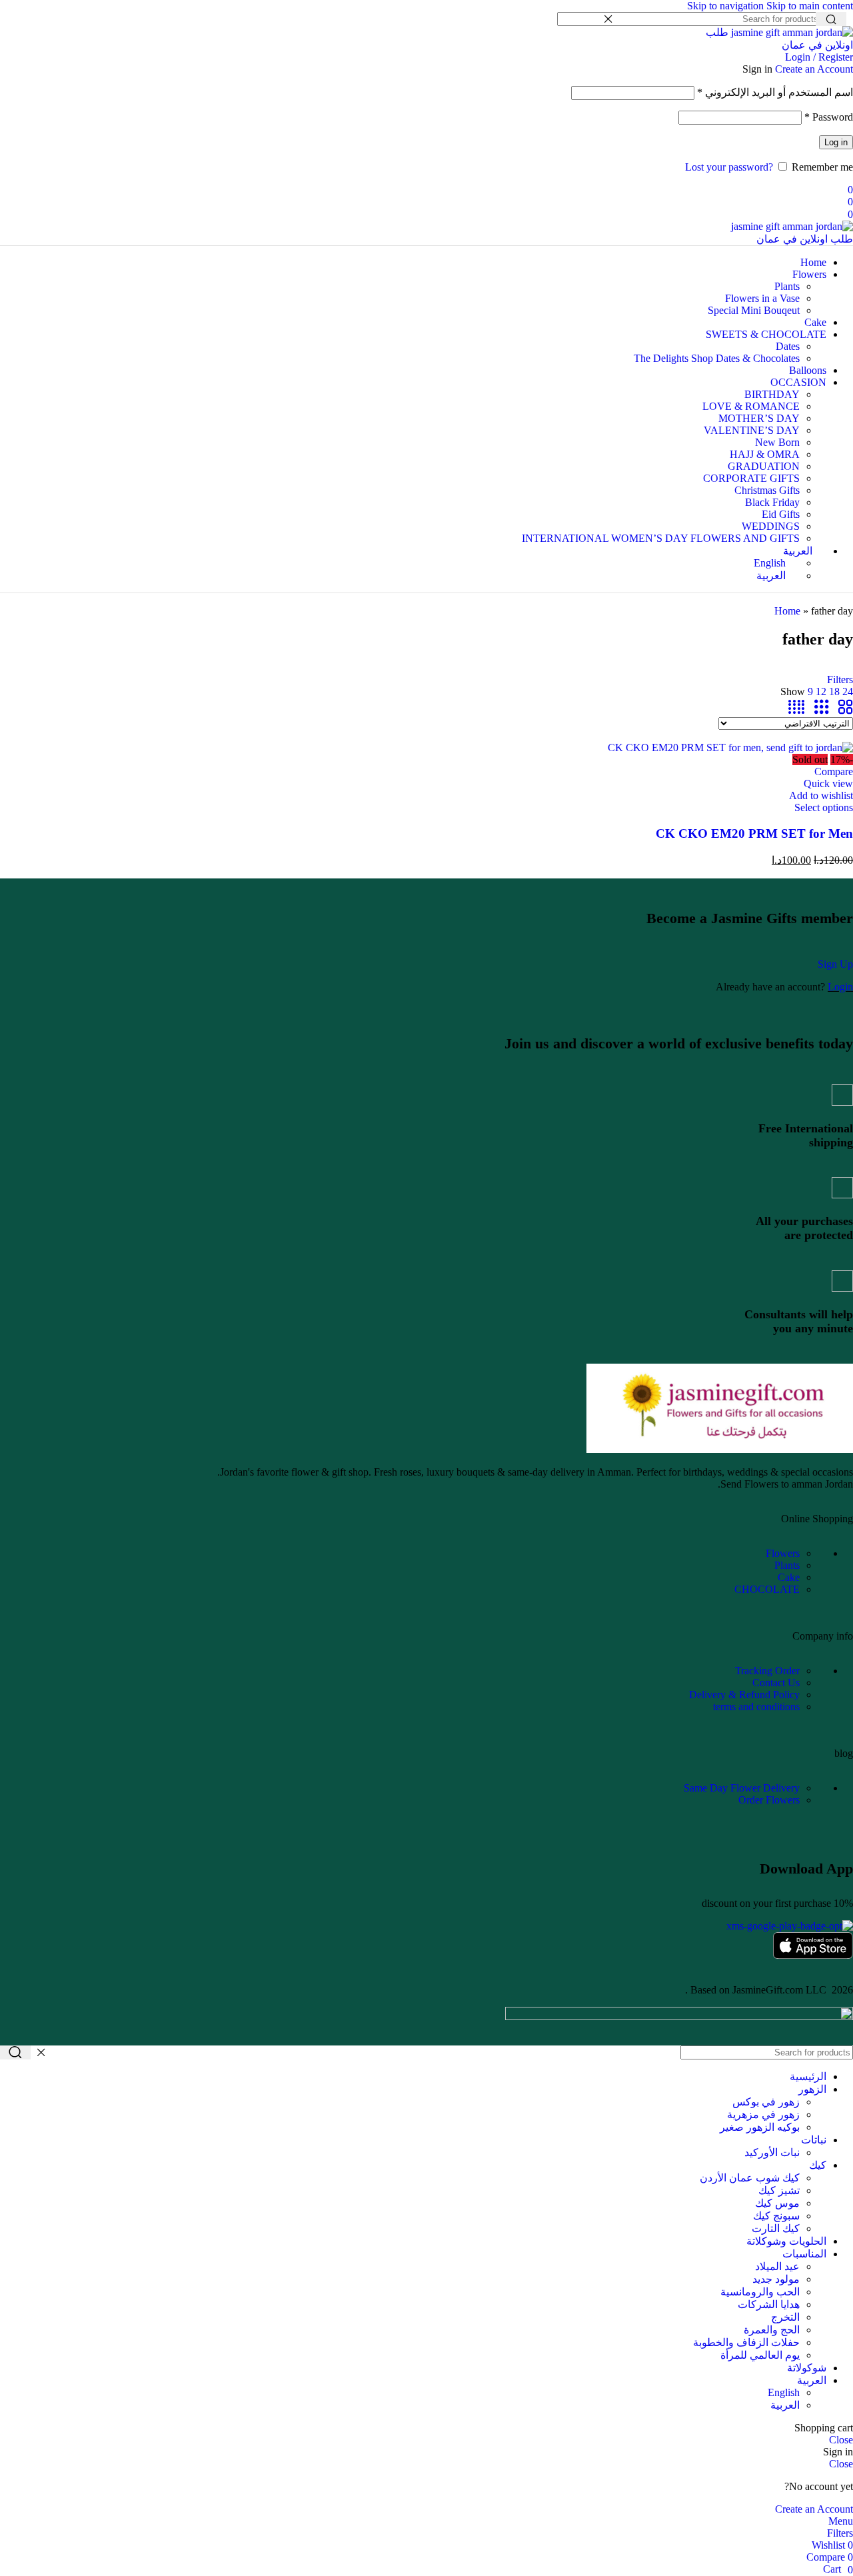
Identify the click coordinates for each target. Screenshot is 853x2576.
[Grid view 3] (822, 707)
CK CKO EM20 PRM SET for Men (754, 833)
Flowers (783, 1553)
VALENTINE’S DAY (752, 430)
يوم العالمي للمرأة (760, 2355)
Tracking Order (767, 1671)
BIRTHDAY (772, 394)
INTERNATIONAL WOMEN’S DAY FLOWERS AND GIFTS (661, 538)
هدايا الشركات (769, 2304)
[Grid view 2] (846, 707)
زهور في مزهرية (763, 2114)
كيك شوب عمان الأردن (750, 2178)
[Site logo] (776, 45)
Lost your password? (729, 167)
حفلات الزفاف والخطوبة (746, 2342)
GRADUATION (764, 466)
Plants (787, 286)
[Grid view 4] (796, 707)
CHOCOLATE (767, 1589)
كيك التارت (776, 2228)
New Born (777, 442)
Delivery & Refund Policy (744, 1695)
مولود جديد (776, 2279)
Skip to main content (810, 6)
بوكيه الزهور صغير (760, 2127)
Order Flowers (769, 1800)
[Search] (15, 2052)
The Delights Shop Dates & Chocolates (717, 358)
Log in (836, 142)
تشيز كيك (779, 2190)
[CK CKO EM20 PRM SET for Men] (730, 747)
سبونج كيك (776, 2216)
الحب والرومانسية (760, 2292)
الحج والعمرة (772, 2330)
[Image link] (720, 1449)
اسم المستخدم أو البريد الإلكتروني (775, 92)
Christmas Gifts (767, 490)
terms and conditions (756, 1707)
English (784, 2392)
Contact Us (776, 1683)
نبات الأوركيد (772, 2152)
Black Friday (772, 502)
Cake (789, 1577)
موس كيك (777, 2203)
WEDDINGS (771, 526)
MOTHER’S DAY (759, 418)
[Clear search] (608, 19)
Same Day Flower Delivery (742, 1788)
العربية (785, 2405)
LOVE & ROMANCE (751, 406)
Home (787, 611)
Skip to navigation (727, 6)
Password (829, 117)
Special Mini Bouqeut (754, 310)
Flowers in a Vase (762, 298)
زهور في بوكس (766, 2102)
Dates (788, 346)
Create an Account (814, 69)
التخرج (785, 2317)
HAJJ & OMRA (765, 454)
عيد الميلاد (777, 2266)
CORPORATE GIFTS (751, 478)
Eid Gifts (781, 514)
